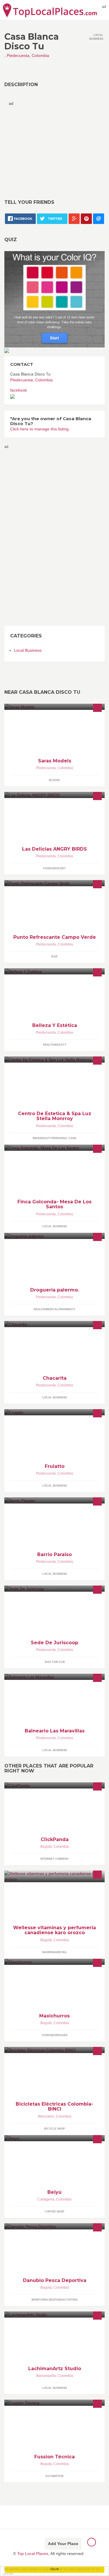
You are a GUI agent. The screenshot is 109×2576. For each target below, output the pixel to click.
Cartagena (46, 2199)
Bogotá (46, 1847)
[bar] (54, 883)
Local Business (28, 650)
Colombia (40, 55)
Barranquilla (46, 2376)
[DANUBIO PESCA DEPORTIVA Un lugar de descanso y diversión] (54, 2226)
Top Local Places (33, 2554)
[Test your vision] (54, 299)
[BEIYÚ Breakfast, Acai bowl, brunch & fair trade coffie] (54, 2138)
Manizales (46, 2116)
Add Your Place (63, 2544)
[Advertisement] (58, 147)
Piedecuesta (18, 55)
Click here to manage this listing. (40, 429)
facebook (19, 390)
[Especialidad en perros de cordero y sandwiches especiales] (54, 795)
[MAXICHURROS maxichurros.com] (54, 1962)
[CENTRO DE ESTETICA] (54, 1060)
